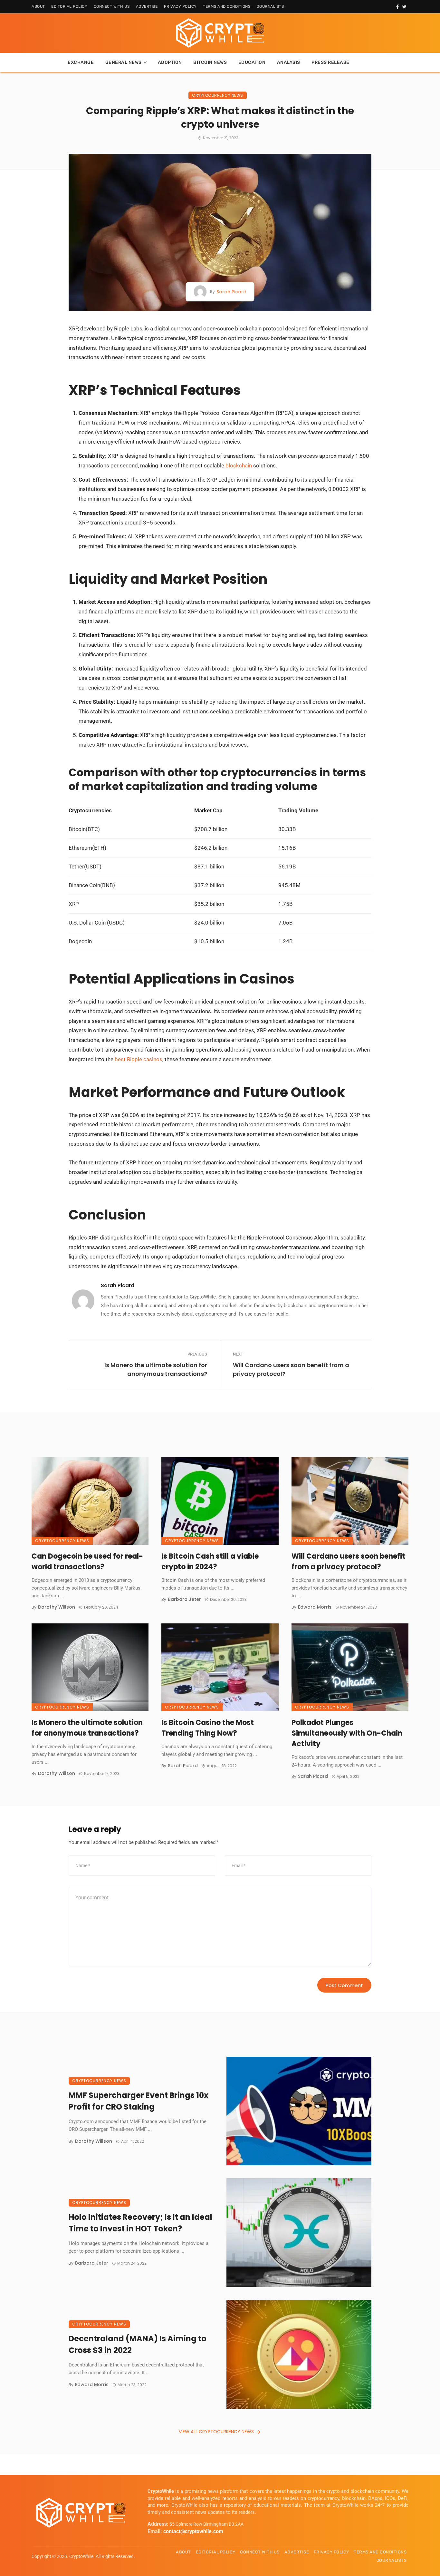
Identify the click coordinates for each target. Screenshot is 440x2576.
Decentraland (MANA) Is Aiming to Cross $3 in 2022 (138, 2344)
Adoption (170, 62)
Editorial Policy (69, 6)
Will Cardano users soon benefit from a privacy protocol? (291, 1369)
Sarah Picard (231, 292)
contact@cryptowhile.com (193, 2531)
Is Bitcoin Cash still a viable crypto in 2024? (210, 1562)
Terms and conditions (227, 6)
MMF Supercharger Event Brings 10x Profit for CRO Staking (139, 2101)
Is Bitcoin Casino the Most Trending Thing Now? (208, 1728)
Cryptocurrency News (218, 95)
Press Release (330, 62)
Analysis (289, 62)
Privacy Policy (180, 6)
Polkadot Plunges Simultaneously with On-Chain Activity (347, 1733)
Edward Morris (315, 1607)
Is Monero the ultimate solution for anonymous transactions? (156, 1369)
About (38, 6)
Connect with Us (112, 6)
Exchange (81, 62)
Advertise (147, 6)
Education (252, 62)
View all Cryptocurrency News (216, 2432)
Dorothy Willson (57, 1607)
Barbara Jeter (184, 1599)
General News (124, 62)
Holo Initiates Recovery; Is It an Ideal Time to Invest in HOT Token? (140, 2223)
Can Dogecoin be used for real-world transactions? (87, 1562)
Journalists (270, 6)
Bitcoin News (210, 62)
